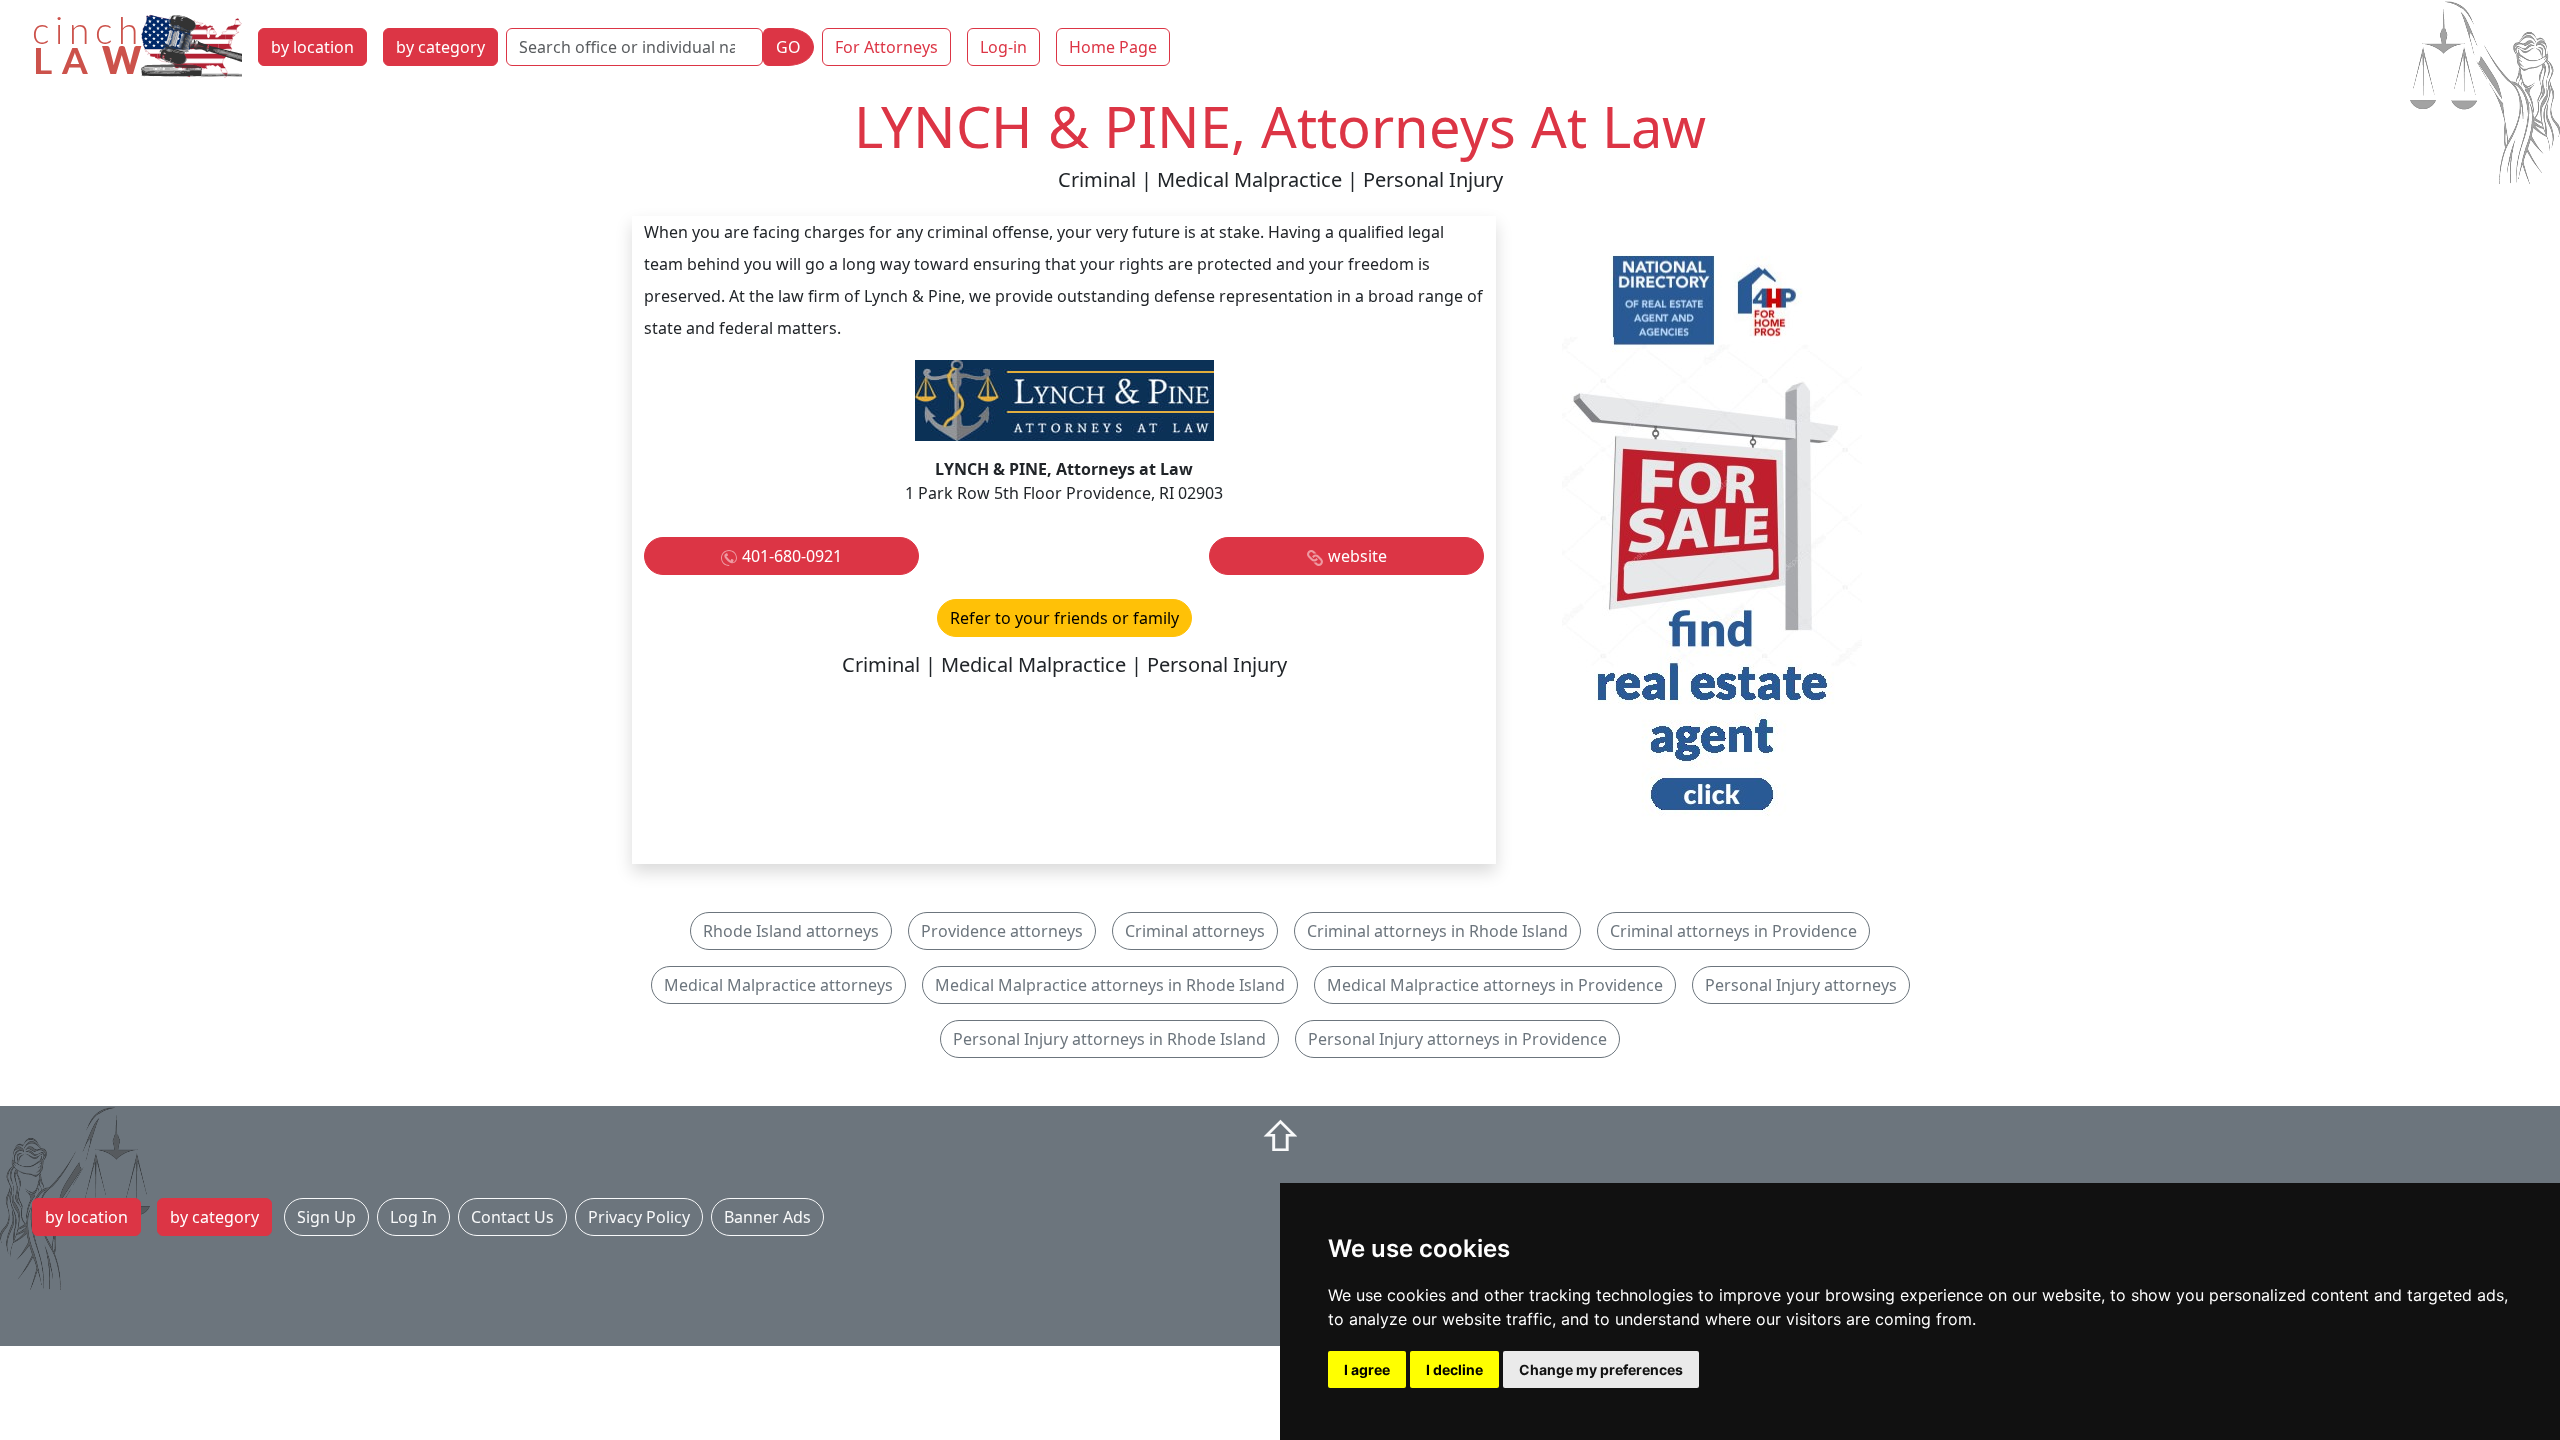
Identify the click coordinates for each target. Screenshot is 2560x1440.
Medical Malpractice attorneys (778, 985)
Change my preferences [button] (1601, 1369)
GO (788, 47)
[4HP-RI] (1712, 538)
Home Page (1113, 47)
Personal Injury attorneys (1801, 985)
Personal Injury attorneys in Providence (1457, 1039)
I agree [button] (1367, 1369)
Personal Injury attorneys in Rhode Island (1109, 1039)
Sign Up (326, 1217)
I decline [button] (1454, 1369)
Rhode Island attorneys (791, 931)
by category (440, 47)
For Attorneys (886, 47)
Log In (413, 1217)
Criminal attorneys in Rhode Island (1437, 931)
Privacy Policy (639, 1217)
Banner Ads (767, 1217)
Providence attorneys (1002, 931)
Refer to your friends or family (1064, 618)
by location (312, 47)
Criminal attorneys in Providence (1733, 931)
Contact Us (512, 1217)
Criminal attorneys (1195, 931)
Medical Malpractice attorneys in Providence (1495, 985)
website (1357, 556)
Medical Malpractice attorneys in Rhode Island (1110, 985)
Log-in (1003, 47)
